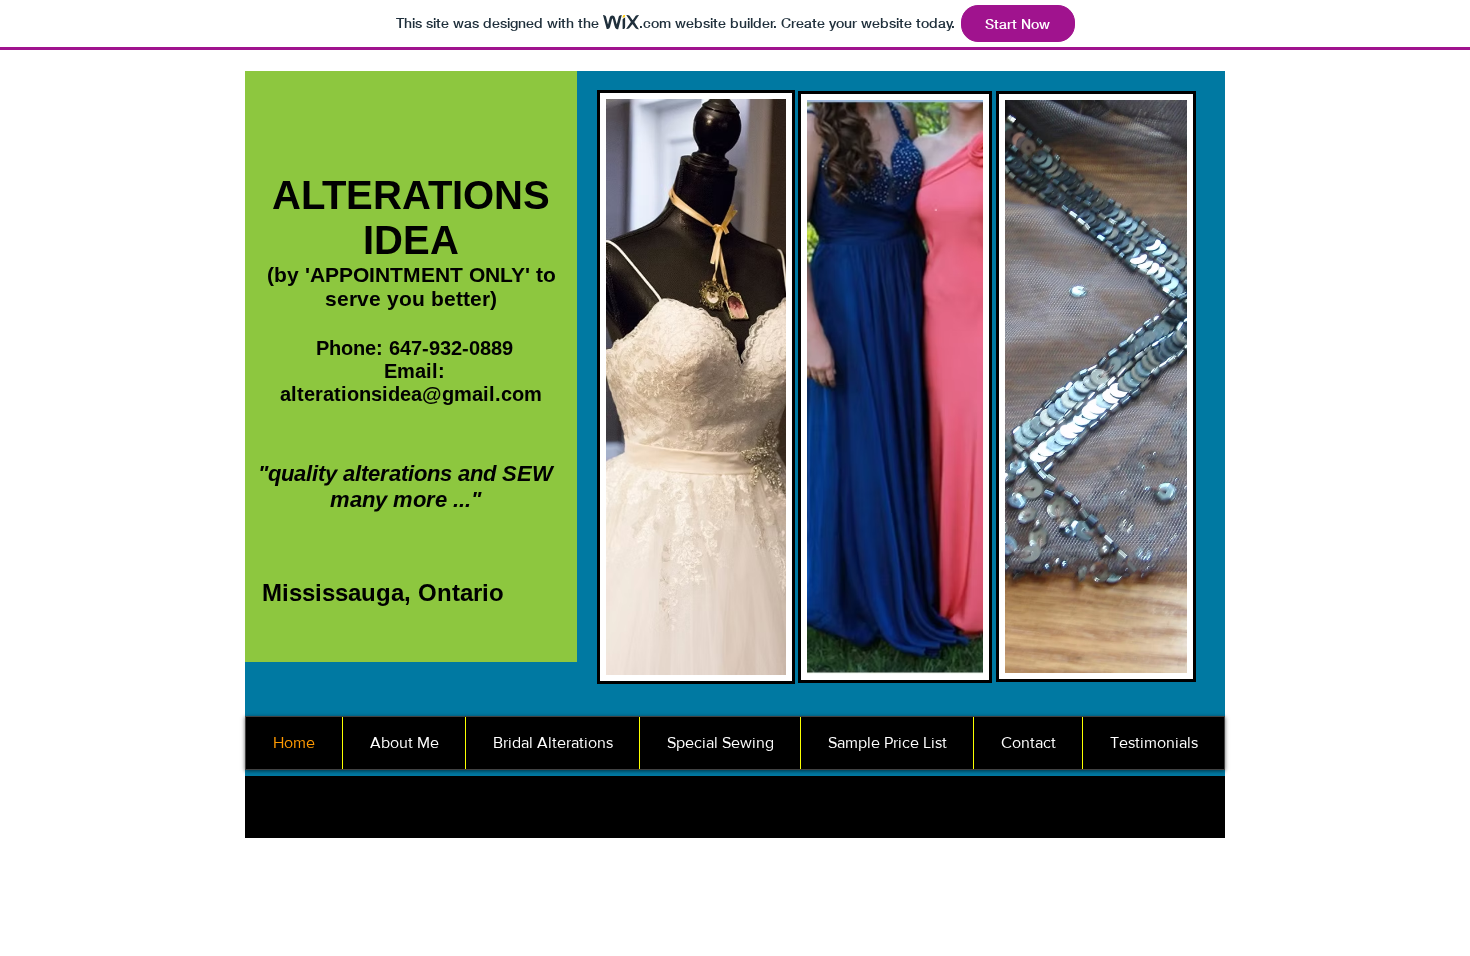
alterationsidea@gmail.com (411, 394)
